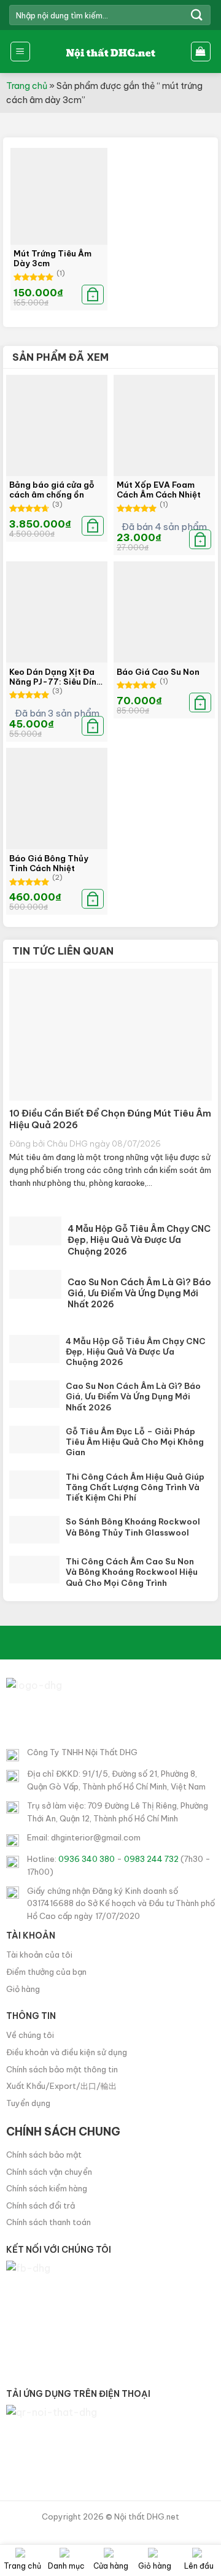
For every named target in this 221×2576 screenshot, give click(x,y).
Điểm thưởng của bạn (46, 1972)
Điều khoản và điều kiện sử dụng (67, 2052)
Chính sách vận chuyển (49, 2172)
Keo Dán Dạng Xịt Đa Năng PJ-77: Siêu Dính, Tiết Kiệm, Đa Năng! (56, 677)
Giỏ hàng (23, 1989)
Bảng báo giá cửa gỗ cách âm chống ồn (52, 490)
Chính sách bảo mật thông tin (62, 2069)
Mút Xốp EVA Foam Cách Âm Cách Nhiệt (159, 490)
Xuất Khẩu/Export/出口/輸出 (61, 2086)
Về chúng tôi (30, 2035)
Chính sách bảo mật (44, 2155)
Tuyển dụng (28, 2103)
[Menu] (21, 52)
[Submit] (197, 15)
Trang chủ (27, 86)
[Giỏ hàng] (201, 52)
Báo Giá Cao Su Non (158, 672)
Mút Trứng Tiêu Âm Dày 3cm (52, 258)
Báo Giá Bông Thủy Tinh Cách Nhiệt (49, 863)
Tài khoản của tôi (39, 1955)
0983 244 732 (151, 1859)
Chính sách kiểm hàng (47, 2188)
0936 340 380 (87, 1859)
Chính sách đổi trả (41, 2205)
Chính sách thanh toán (48, 2222)
